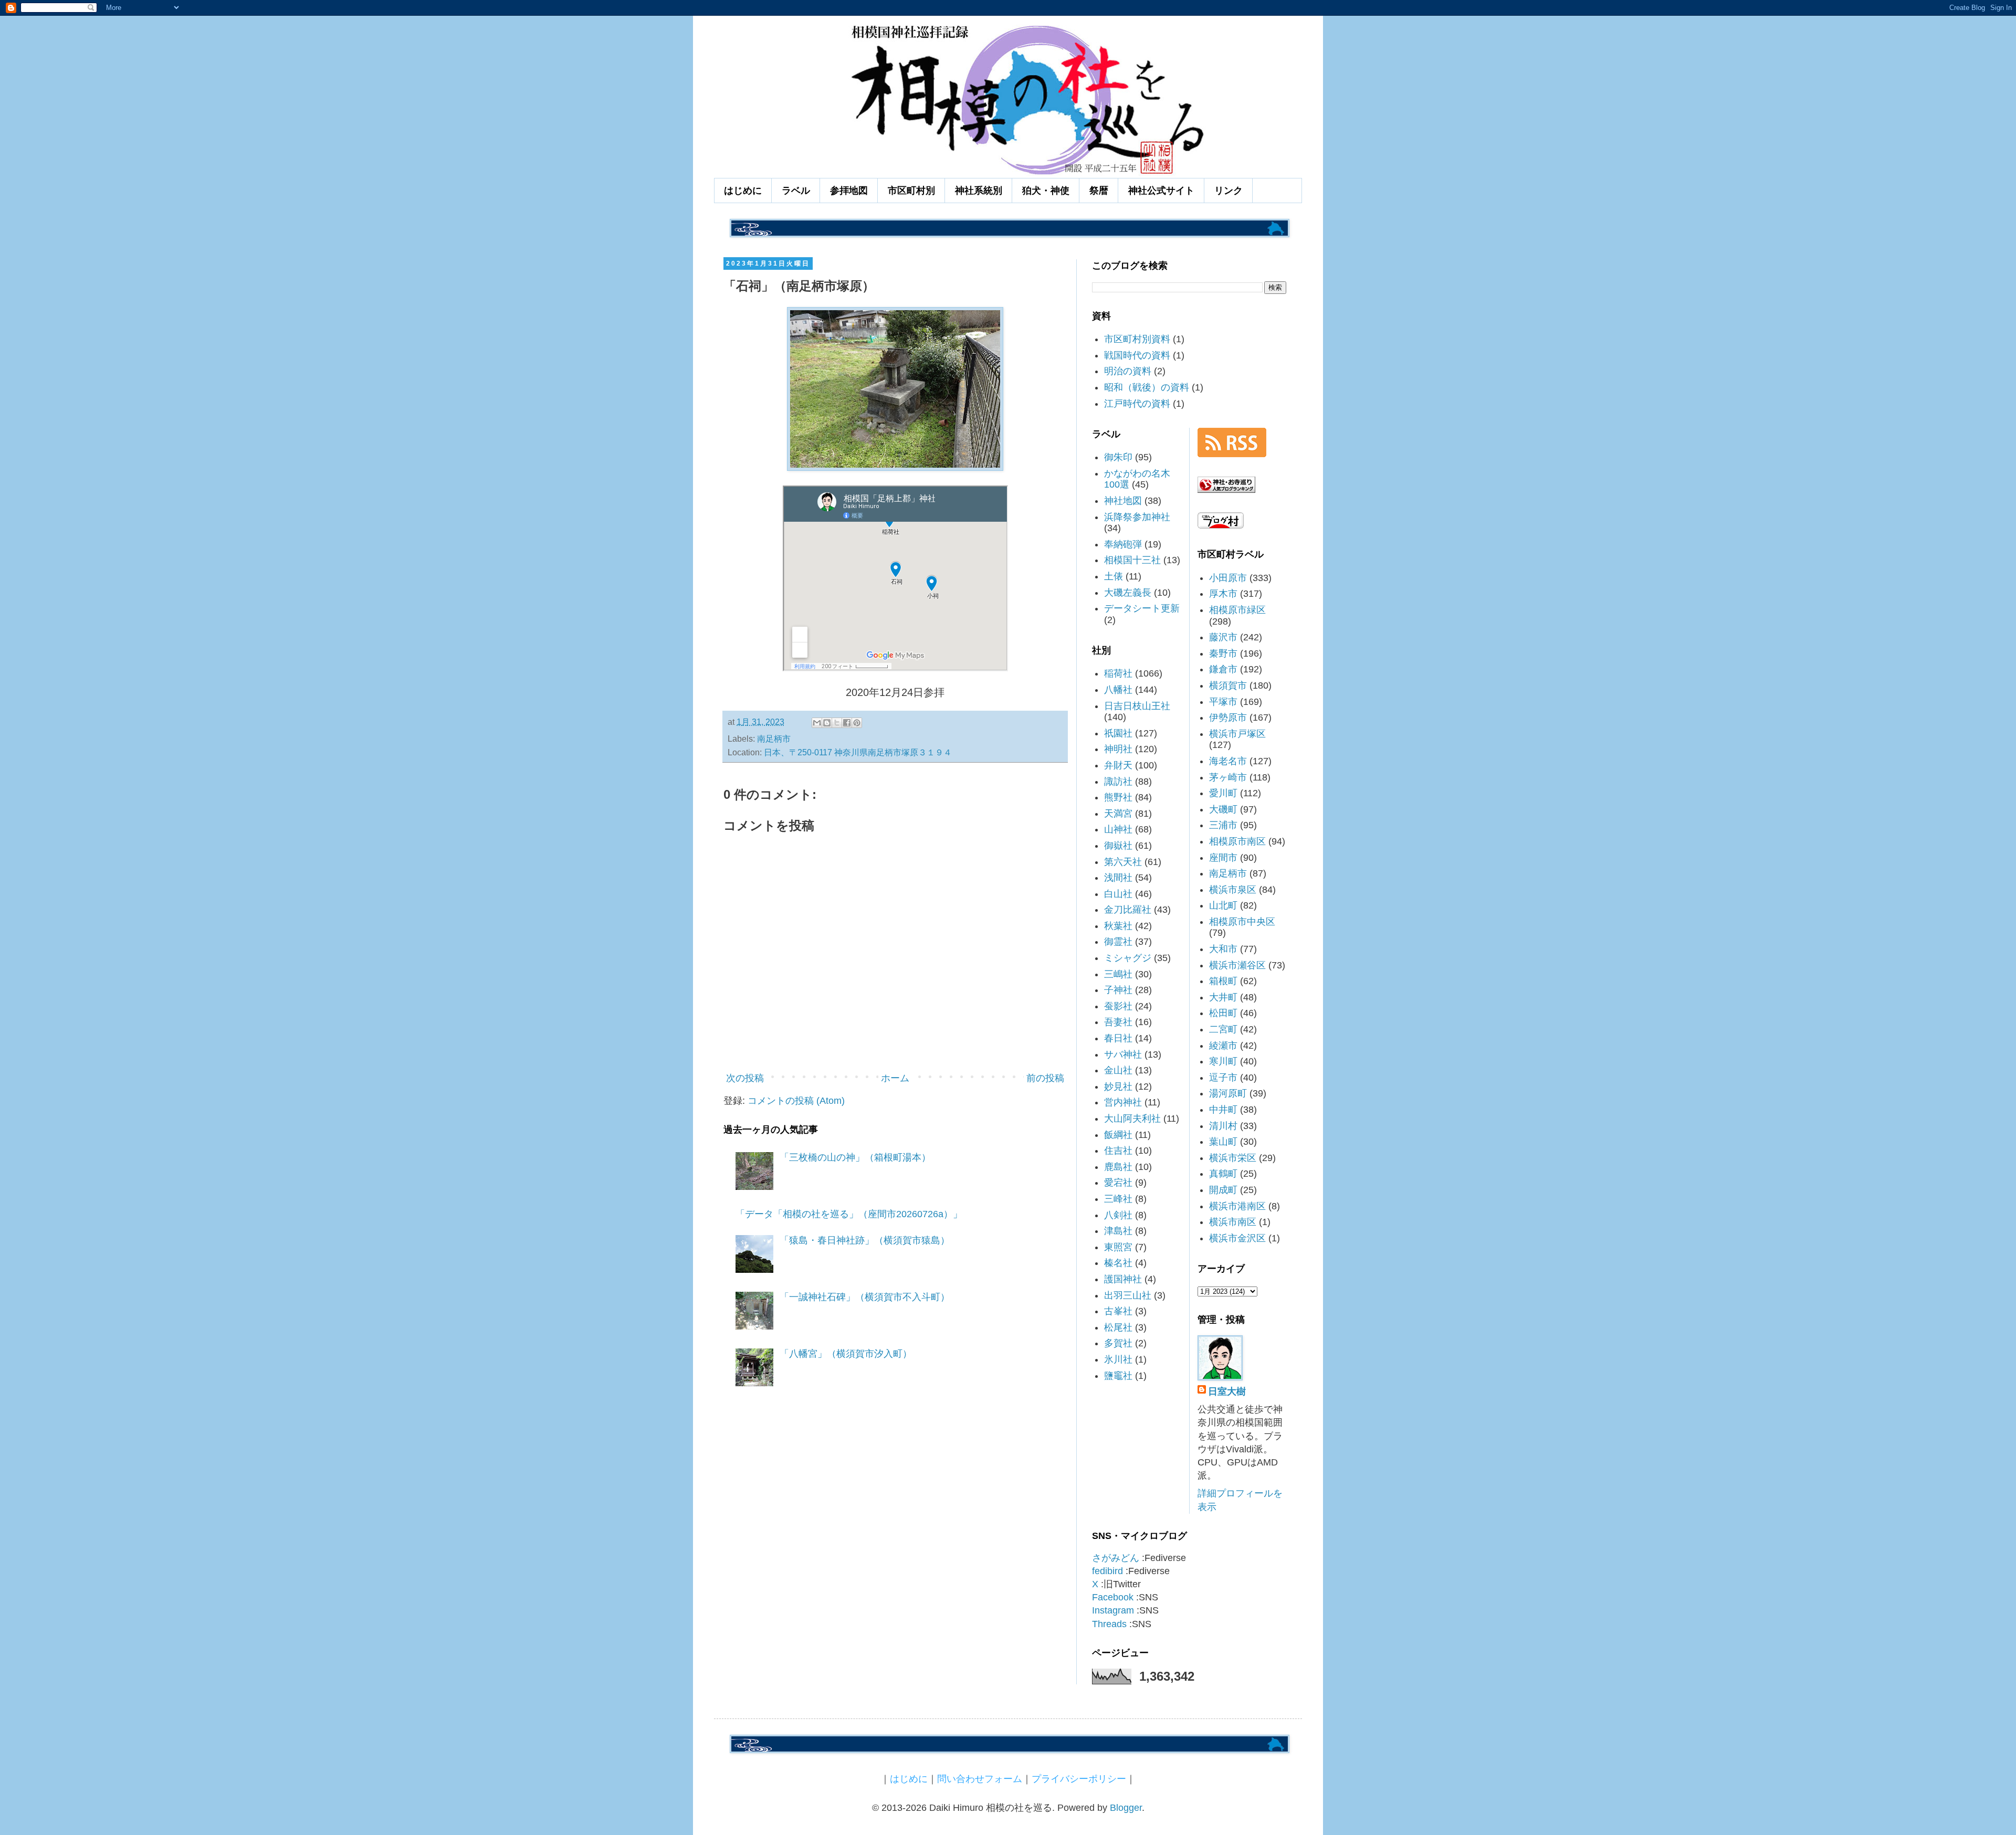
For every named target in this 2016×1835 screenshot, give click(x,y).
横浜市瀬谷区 (1237, 965)
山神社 (1118, 829)
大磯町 (1223, 809)
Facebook (1113, 1597)
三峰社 (1118, 1199)
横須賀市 (1228, 686)
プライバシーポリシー (1079, 1779)
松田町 (1223, 1013)
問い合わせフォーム (980, 1779)
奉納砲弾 (1123, 544)
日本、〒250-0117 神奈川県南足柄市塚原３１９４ (858, 752)
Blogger (1126, 1808)
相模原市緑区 (1237, 610)
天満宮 (1118, 814)
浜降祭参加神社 (1137, 517)
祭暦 (1099, 191)
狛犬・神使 (1046, 191)
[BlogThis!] (827, 723)
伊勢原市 (1228, 718)
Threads (1109, 1624)
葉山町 (1223, 1142)
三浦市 (1223, 825)
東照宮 (1118, 1247)
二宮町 (1223, 1029)
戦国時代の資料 (1137, 355)
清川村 (1223, 1126)
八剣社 (1118, 1215)
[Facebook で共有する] (847, 723)
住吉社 (1118, 1151)
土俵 (1114, 576)
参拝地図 (849, 191)
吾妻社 (1118, 1022)
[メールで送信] (817, 723)
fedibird (1107, 1571)
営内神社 (1123, 1102)
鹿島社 (1118, 1167)
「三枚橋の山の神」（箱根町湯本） (855, 1157)
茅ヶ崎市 (1228, 777)
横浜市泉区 (1233, 890)
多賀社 (1118, 1343)
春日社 (1118, 1038)
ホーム (895, 1078)
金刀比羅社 (1128, 910)
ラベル (796, 191)
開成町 (1223, 1190)
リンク (1228, 191)
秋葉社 (1118, 926)
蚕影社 (1118, 1006)
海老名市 (1228, 761)
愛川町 (1223, 793)
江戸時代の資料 (1137, 404)
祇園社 (1118, 733)
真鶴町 (1223, 1174)
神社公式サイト (1161, 191)
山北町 (1223, 905)
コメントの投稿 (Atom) (796, 1101)
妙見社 (1118, 1087)
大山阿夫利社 (1132, 1119)
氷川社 (1118, 1359)
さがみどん (1116, 1558)
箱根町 (1223, 981)
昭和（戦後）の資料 (1147, 387)
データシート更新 (1142, 608)
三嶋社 (1118, 974)
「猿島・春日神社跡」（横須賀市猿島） (865, 1240)
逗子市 (1223, 1078)
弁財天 (1118, 765)
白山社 (1118, 894)
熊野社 (1118, 797)
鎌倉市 (1223, 669)
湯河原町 (1228, 1093)
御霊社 (1118, 942)
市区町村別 (911, 191)
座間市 (1223, 858)
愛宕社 (1118, 1183)
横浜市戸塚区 (1237, 734)
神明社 (1118, 749)
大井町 (1223, 997)
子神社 (1118, 990)
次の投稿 (745, 1078)
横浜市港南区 (1237, 1206)
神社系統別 (979, 191)
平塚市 (1223, 702)
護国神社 (1123, 1279)
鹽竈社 (1118, 1376)
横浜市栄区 (1233, 1158)
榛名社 (1118, 1263)
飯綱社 (1118, 1135)
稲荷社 (1118, 673)
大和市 (1223, 949)
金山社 (1118, 1070)
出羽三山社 (1128, 1295)
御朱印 (1118, 457)
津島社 (1118, 1231)
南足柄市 (774, 739)
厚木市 (1223, 594)
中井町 (1223, 1110)
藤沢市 (1223, 637)
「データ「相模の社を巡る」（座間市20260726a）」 (849, 1214)
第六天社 (1123, 862)
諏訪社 (1118, 782)
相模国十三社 (1132, 560)
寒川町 (1223, 1061)
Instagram (1113, 1610)
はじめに (743, 191)
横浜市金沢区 (1237, 1238)
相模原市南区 (1237, 841)
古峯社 (1118, 1311)
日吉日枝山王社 (1137, 706)
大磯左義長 (1128, 593)
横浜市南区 (1233, 1222)
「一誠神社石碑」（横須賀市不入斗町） (865, 1297)
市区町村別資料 (1137, 339)
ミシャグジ (1128, 958)
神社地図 (1123, 501)
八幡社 (1118, 690)
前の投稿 (1045, 1078)
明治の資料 (1128, 371)
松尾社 (1118, 1327)
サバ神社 (1123, 1054)
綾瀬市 (1223, 1046)
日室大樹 (1227, 1391)
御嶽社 (1118, 846)
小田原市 (1228, 578)
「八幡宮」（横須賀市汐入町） (846, 1354)
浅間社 (1118, 878)
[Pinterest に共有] (857, 723)
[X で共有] (837, 723)
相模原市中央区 (1242, 922)
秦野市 (1223, 653)
